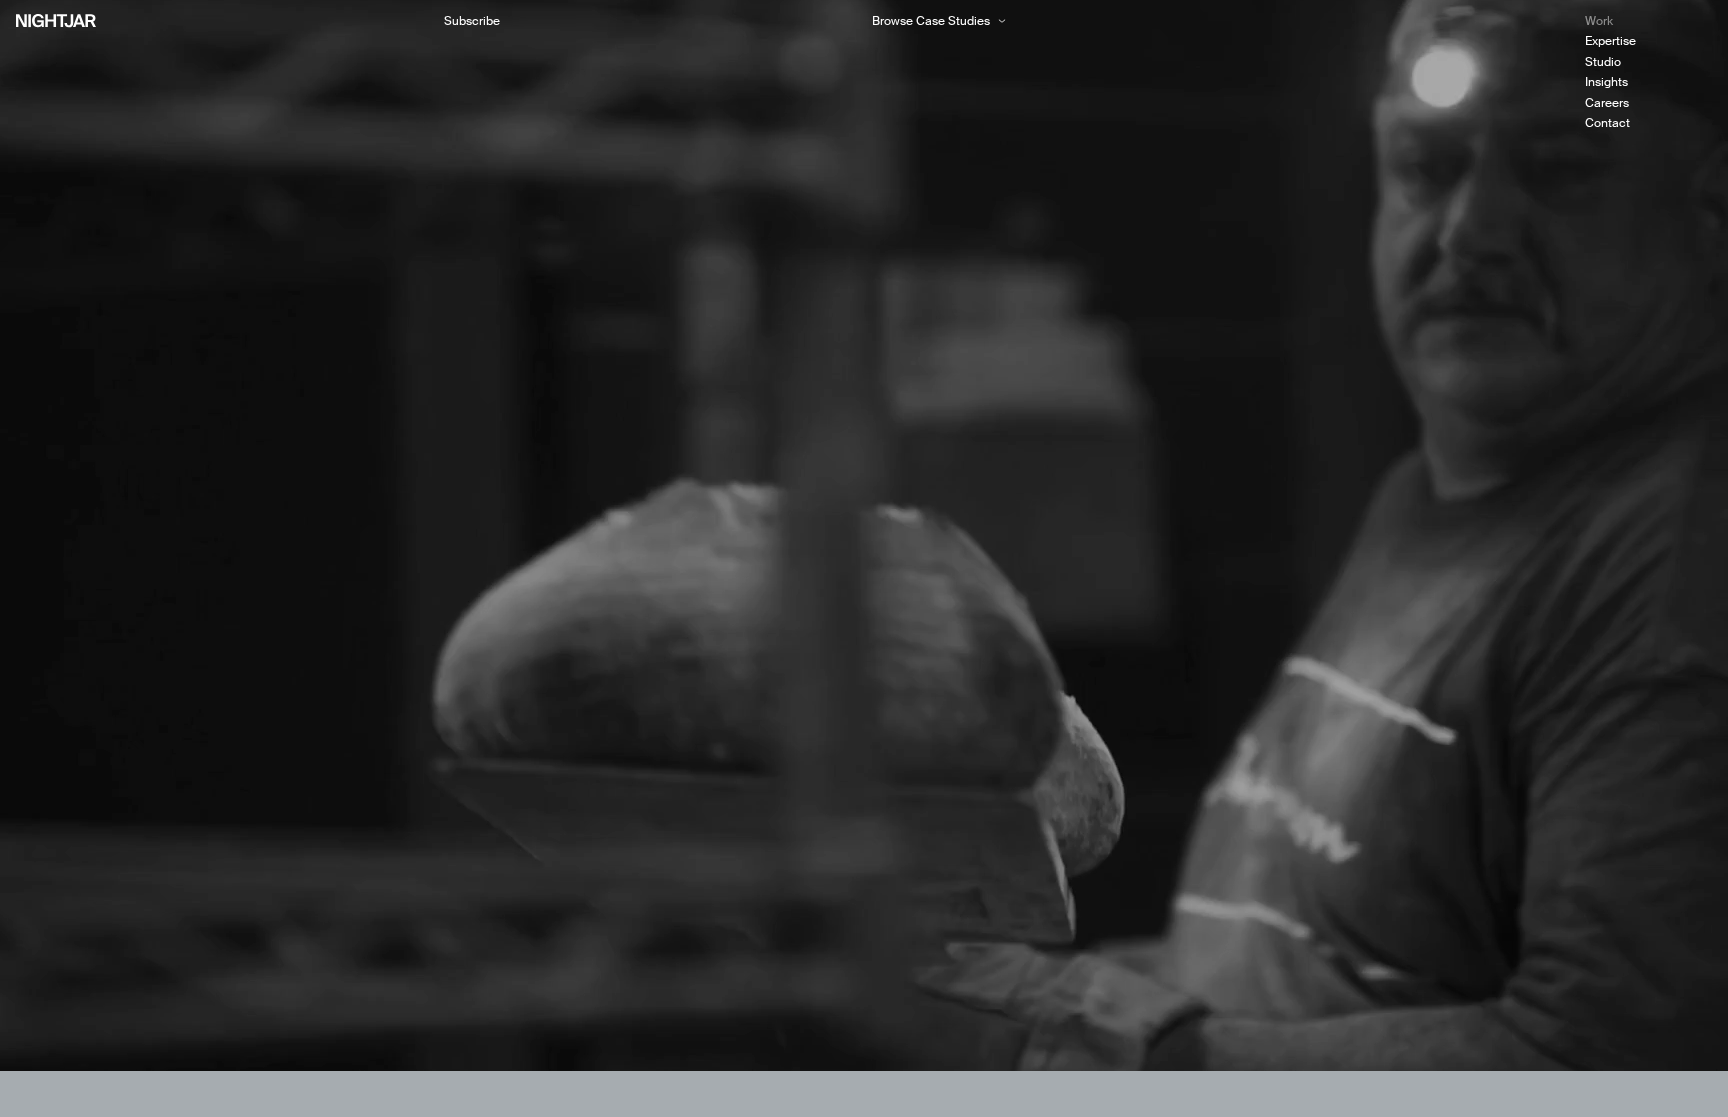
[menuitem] (1648, 21)
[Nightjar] (56, 21)
